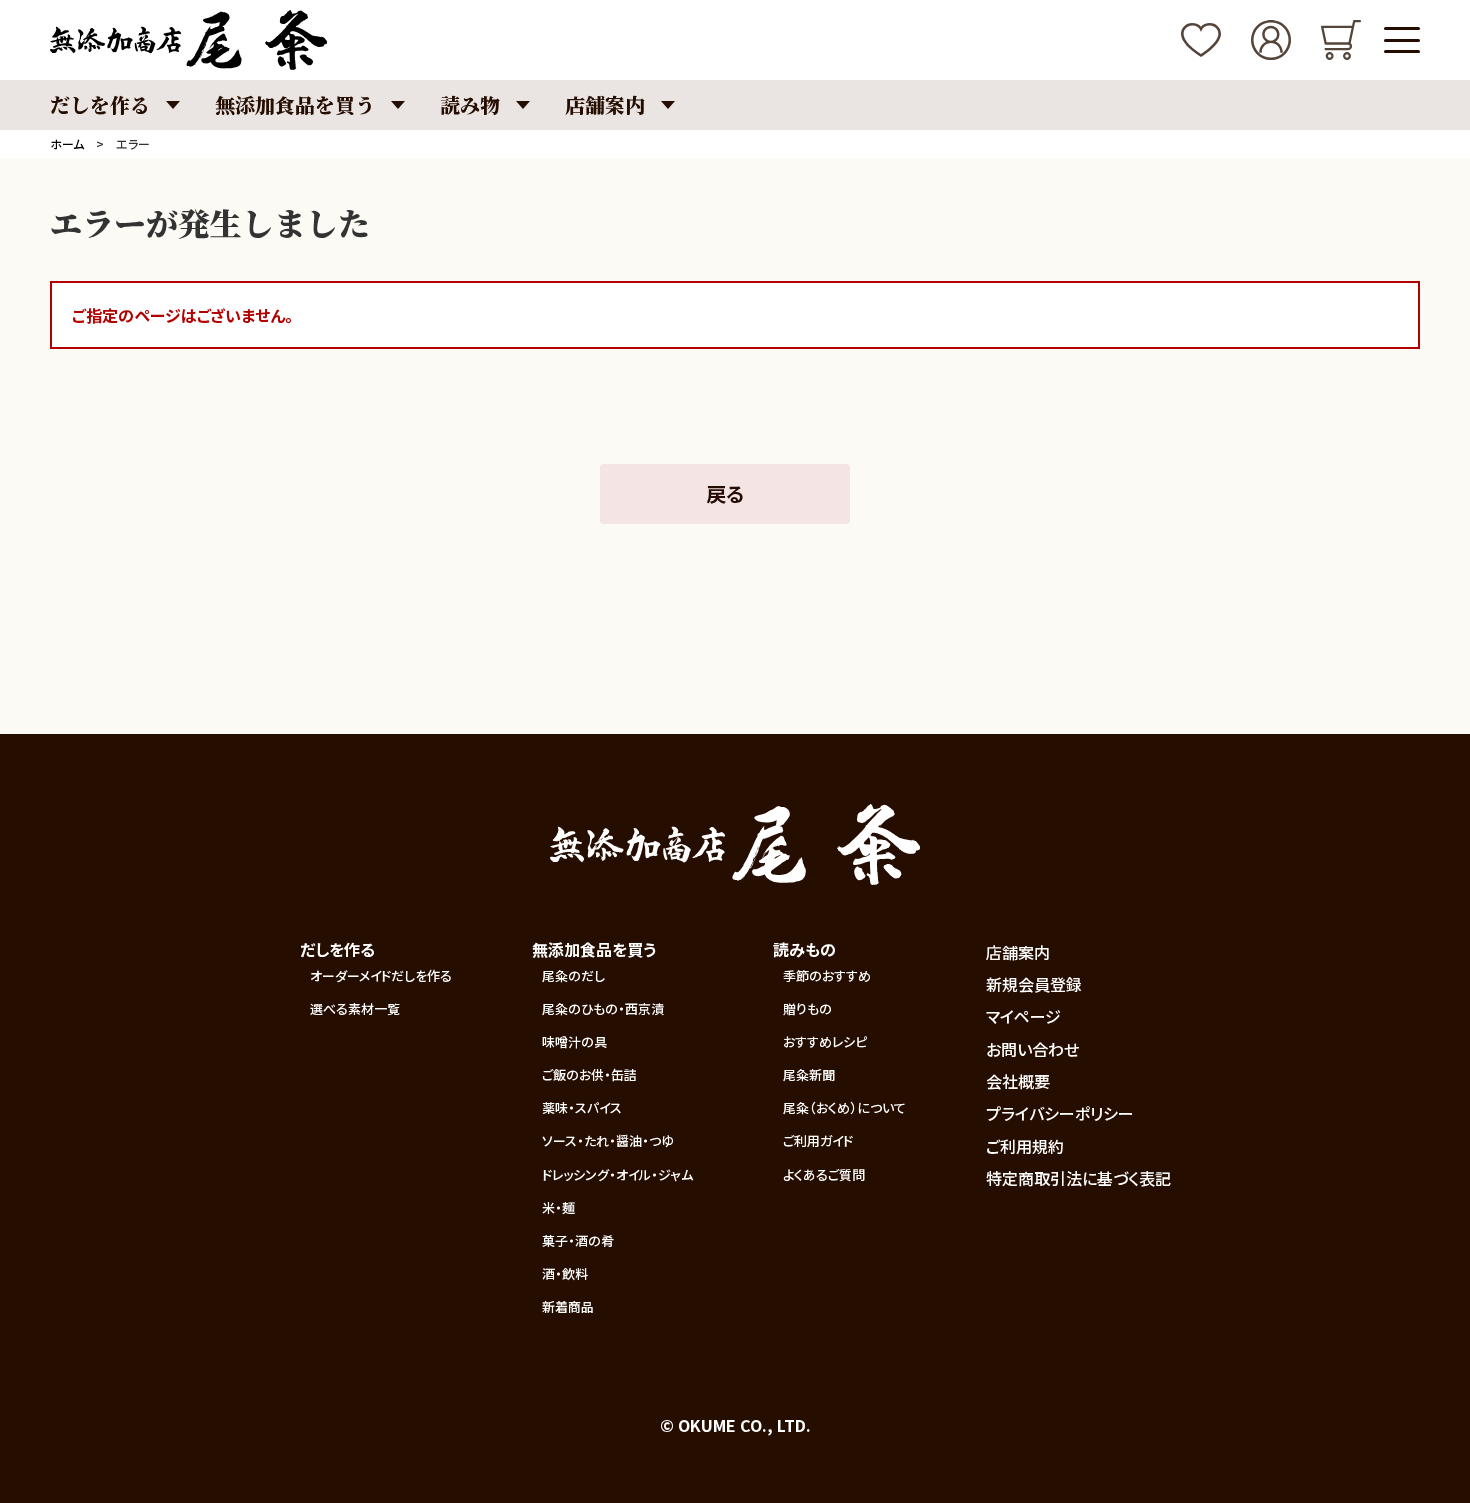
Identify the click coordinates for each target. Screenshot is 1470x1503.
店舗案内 (1018, 952)
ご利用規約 (1025, 1146)
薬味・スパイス (582, 1107)
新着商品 (568, 1306)
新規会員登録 (1034, 984)
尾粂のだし (573, 975)
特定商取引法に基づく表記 (1078, 1178)
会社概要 (1018, 1081)
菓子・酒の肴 (578, 1240)
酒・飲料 (565, 1273)
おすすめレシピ (825, 1041)
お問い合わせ (1032, 1049)
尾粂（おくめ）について (844, 1107)
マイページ (1023, 1016)
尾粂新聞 (809, 1074)
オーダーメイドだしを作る (381, 975)
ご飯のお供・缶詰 (589, 1074)
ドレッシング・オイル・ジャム (617, 1174)
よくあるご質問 (824, 1174)
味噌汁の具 (574, 1041)
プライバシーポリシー (1060, 1113)
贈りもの (807, 1008)
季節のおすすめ (827, 975)
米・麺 (558, 1207)
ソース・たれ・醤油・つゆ (608, 1140)
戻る (725, 493)
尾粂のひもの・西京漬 (603, 1008)
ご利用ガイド (818, 1140)
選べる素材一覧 (355, 1008)
